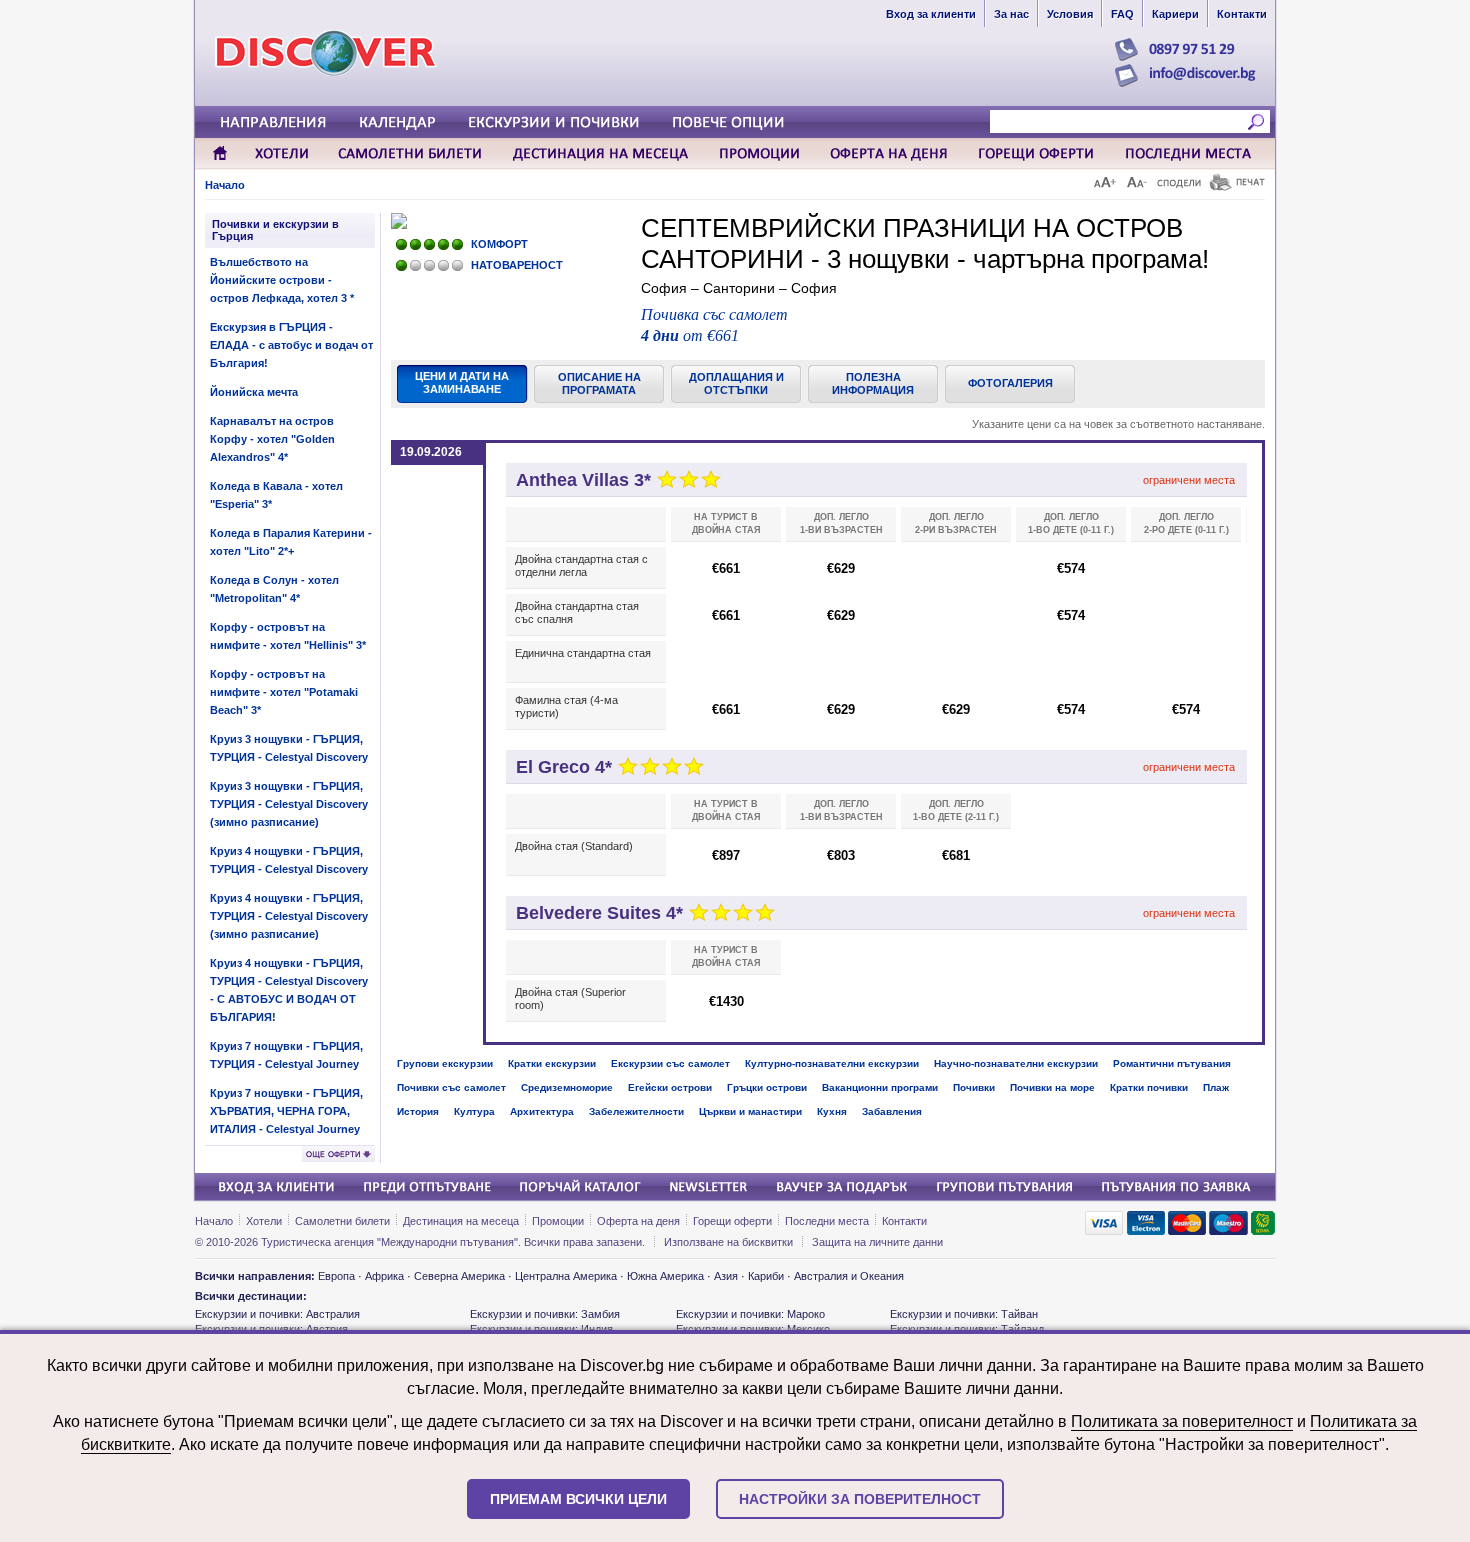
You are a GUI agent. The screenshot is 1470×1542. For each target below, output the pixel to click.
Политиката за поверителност (1182, 1421)
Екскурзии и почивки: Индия (541, 1329)
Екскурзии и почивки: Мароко (750, 1314)
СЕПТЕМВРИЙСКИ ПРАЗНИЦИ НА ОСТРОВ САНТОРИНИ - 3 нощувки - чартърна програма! (925, 243)
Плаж (1216, 1087)
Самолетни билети (342, 1221)
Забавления (892, 1111)
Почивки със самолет (451, 1087)
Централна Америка (566, 1276)
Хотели (264, 1221)
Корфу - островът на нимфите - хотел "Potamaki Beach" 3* (284, 692)
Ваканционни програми (880, 1087)
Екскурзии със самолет (670, 1063)
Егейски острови (670, 1087)
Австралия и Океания (849, 1276)
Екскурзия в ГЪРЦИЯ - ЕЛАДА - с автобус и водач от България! (291, 345)
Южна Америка (665, 1276)
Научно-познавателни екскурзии (1016, 1063)
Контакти (904, 1221)
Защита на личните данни (877, 1242)
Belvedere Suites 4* (599, 913)
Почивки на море (1052, 1087)
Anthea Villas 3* (583, 480)
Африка (384, 1276)
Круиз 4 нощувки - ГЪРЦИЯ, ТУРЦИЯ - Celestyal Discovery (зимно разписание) (289, 916)
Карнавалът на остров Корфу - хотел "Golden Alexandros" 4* (272, 439)
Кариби (766, 1276)
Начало (225, 185)
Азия (726, 1276)
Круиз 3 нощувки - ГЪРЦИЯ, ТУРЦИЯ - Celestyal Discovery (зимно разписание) (289, 804)
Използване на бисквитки (728, 1242)
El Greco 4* (564, 767)
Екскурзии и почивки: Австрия (271, 1329)
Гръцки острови (767, 1087)
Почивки (974, 1087)
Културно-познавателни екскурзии (832, 1063)
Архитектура (542, 1111)
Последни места (827, 1221)
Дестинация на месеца (461, 1221)
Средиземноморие (567, 1087)
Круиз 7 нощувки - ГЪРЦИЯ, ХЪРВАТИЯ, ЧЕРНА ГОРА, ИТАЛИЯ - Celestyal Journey (286, 1111)
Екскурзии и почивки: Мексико (753, 1329)
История (418, 1111)
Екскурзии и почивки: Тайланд (967, 1329)
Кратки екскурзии (552, 1063)
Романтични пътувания (1172, 1063)
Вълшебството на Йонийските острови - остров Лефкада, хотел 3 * (282, 280)
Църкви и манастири (750, 1111)
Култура (474, 1111)
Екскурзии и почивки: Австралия (277, 1314)
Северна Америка (459, 1276)
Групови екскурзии (445, 1063)
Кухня (832, 1111)
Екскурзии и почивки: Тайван (964, 1314)
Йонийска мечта (254, 392)
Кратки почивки (1149, 1087)
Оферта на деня (638, 1221)
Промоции (558, 1221)
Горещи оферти (732, 1221)
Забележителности (636, 1111)
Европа (336, 1276)
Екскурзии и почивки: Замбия (545, 1314)
